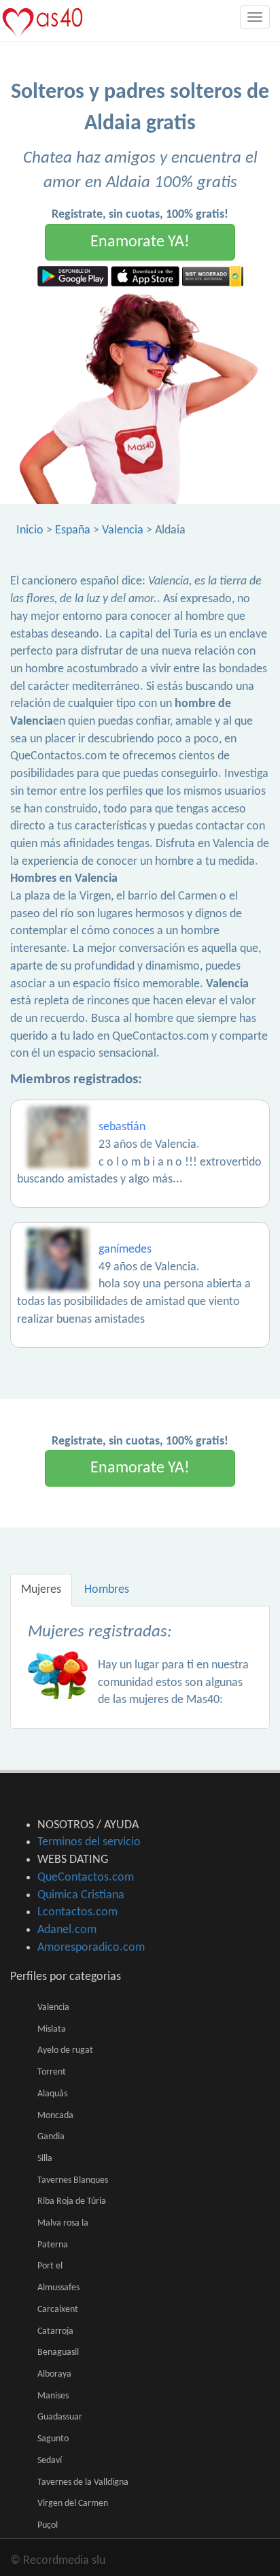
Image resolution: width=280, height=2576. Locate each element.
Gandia (51, 2137)
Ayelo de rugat (65, 2050)
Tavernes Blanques (73, 2180)
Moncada (55, 2116)
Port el (50, 2266)
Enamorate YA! (140, 242)
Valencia (123, 530)
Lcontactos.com (77, 1912)
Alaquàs (52, 2094)
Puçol (48, 2525)
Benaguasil (58, 2352)
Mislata (52, 2029)
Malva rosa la (63, 2223)
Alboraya (54, 2374)
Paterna (53, 2245)
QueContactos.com (86, 1878)
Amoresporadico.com (91, 1948)
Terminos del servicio (89, 1842)
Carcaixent (58, 2310)
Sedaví (50, 2461)
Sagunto (53, 2439)
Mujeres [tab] (41, 1590)
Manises (53, 2396)
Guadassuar (60, 2417)
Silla (45, 2159)
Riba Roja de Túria (72, 2201)
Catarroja (55, 2331)
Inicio (30, 530)
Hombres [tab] (107, 1590)
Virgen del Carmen (73, 2504)
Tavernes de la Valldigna (83, 2482)
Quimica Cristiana (81, 1895)
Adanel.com (67, 1930)
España (73, 530)
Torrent (52, 2072)
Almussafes (58, 2288)
